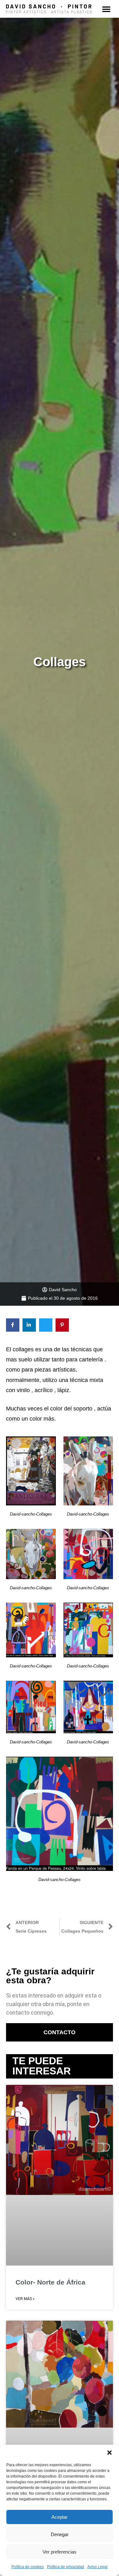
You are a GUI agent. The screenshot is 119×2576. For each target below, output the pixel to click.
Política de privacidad (66, 2567)
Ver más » (25, 2299)
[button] (109, 2453)
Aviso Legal (97, 2567)
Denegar (60, 2534)
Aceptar (60, 2517)
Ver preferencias (60, 2552)
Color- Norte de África (50, 2282)
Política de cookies (28, 2567)
